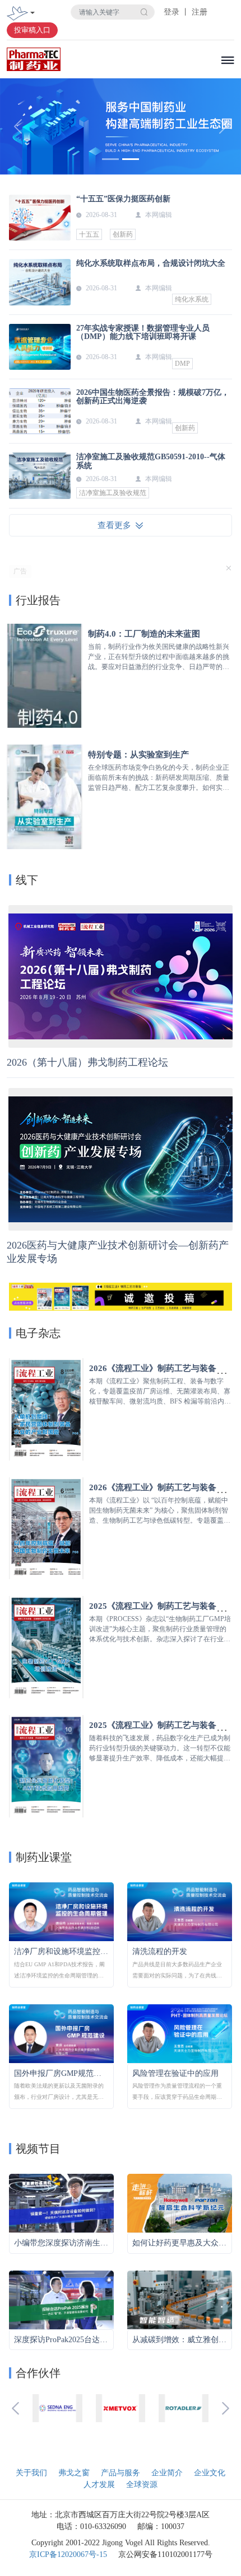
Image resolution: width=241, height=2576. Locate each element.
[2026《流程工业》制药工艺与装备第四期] (46, 1408)
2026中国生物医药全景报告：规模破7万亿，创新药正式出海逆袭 (153, 397)
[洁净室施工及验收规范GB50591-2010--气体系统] (40, 475)
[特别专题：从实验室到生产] (45, 796)
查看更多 (117, 525)
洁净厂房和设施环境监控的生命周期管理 (61, 1951)
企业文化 (210, 2473)
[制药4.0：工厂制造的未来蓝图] (45, 675)
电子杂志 (38, 1333)
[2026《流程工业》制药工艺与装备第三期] (46, 1527)
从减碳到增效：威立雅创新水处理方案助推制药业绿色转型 (180, 2340)
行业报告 (38, 600)
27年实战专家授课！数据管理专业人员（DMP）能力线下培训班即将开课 (143, 332)
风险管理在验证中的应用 (175, 2073)
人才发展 (99, 2485)
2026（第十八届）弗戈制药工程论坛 (87, 1062)
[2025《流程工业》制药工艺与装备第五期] (46, 1766)
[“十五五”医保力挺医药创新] (40, 218)
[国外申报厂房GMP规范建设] (61, 2033)
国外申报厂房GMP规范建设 (61, 2073)
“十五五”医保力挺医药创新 (123, 199)
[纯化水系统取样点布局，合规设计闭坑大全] (40, 282)
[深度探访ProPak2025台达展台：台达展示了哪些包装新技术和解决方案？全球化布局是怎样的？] (61, 2299)
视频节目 (38, 2149)
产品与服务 (121, 2473)
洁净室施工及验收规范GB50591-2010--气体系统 (151, 461)
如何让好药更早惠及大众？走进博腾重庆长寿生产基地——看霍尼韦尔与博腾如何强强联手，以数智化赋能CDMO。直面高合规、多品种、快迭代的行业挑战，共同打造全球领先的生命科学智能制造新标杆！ (180, 2243)
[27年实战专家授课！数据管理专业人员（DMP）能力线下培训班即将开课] (40, 347)
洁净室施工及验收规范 (113, 493)
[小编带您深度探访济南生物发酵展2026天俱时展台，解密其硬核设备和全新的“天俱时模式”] (61, 2203)
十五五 (89, 234)
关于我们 (31, 2473)
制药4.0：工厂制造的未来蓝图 (144, 634)
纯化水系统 (192, 299)
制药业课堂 (44, 1857)
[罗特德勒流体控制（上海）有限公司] (184, 2408)
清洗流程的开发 (160, 1951)
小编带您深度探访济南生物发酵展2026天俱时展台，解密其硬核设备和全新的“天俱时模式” (61, 2243)
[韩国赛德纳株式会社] (57, 2408)
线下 (27, 880)
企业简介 (167, 2473)
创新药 (123, 234)
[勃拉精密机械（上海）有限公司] (121, 2408)
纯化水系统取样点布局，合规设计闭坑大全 (151, 263)
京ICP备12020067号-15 (68, 2554)
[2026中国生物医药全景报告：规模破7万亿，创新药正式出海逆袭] (40, 411)
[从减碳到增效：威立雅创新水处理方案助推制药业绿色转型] (180, 2299)
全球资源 (142, 2485)
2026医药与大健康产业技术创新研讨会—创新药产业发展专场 (118, 1252)
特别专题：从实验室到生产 (138, 755)
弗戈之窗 (74, 2473)
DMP (182, 364)
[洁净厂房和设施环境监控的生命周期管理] (61, 1911)
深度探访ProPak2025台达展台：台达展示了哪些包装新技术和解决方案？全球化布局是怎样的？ (61, 2340)
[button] (18, 126)
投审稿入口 (32, 30)
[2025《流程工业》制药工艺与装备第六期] (46, 1647)
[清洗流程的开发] (180, 1911)
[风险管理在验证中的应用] (180, 2033)
